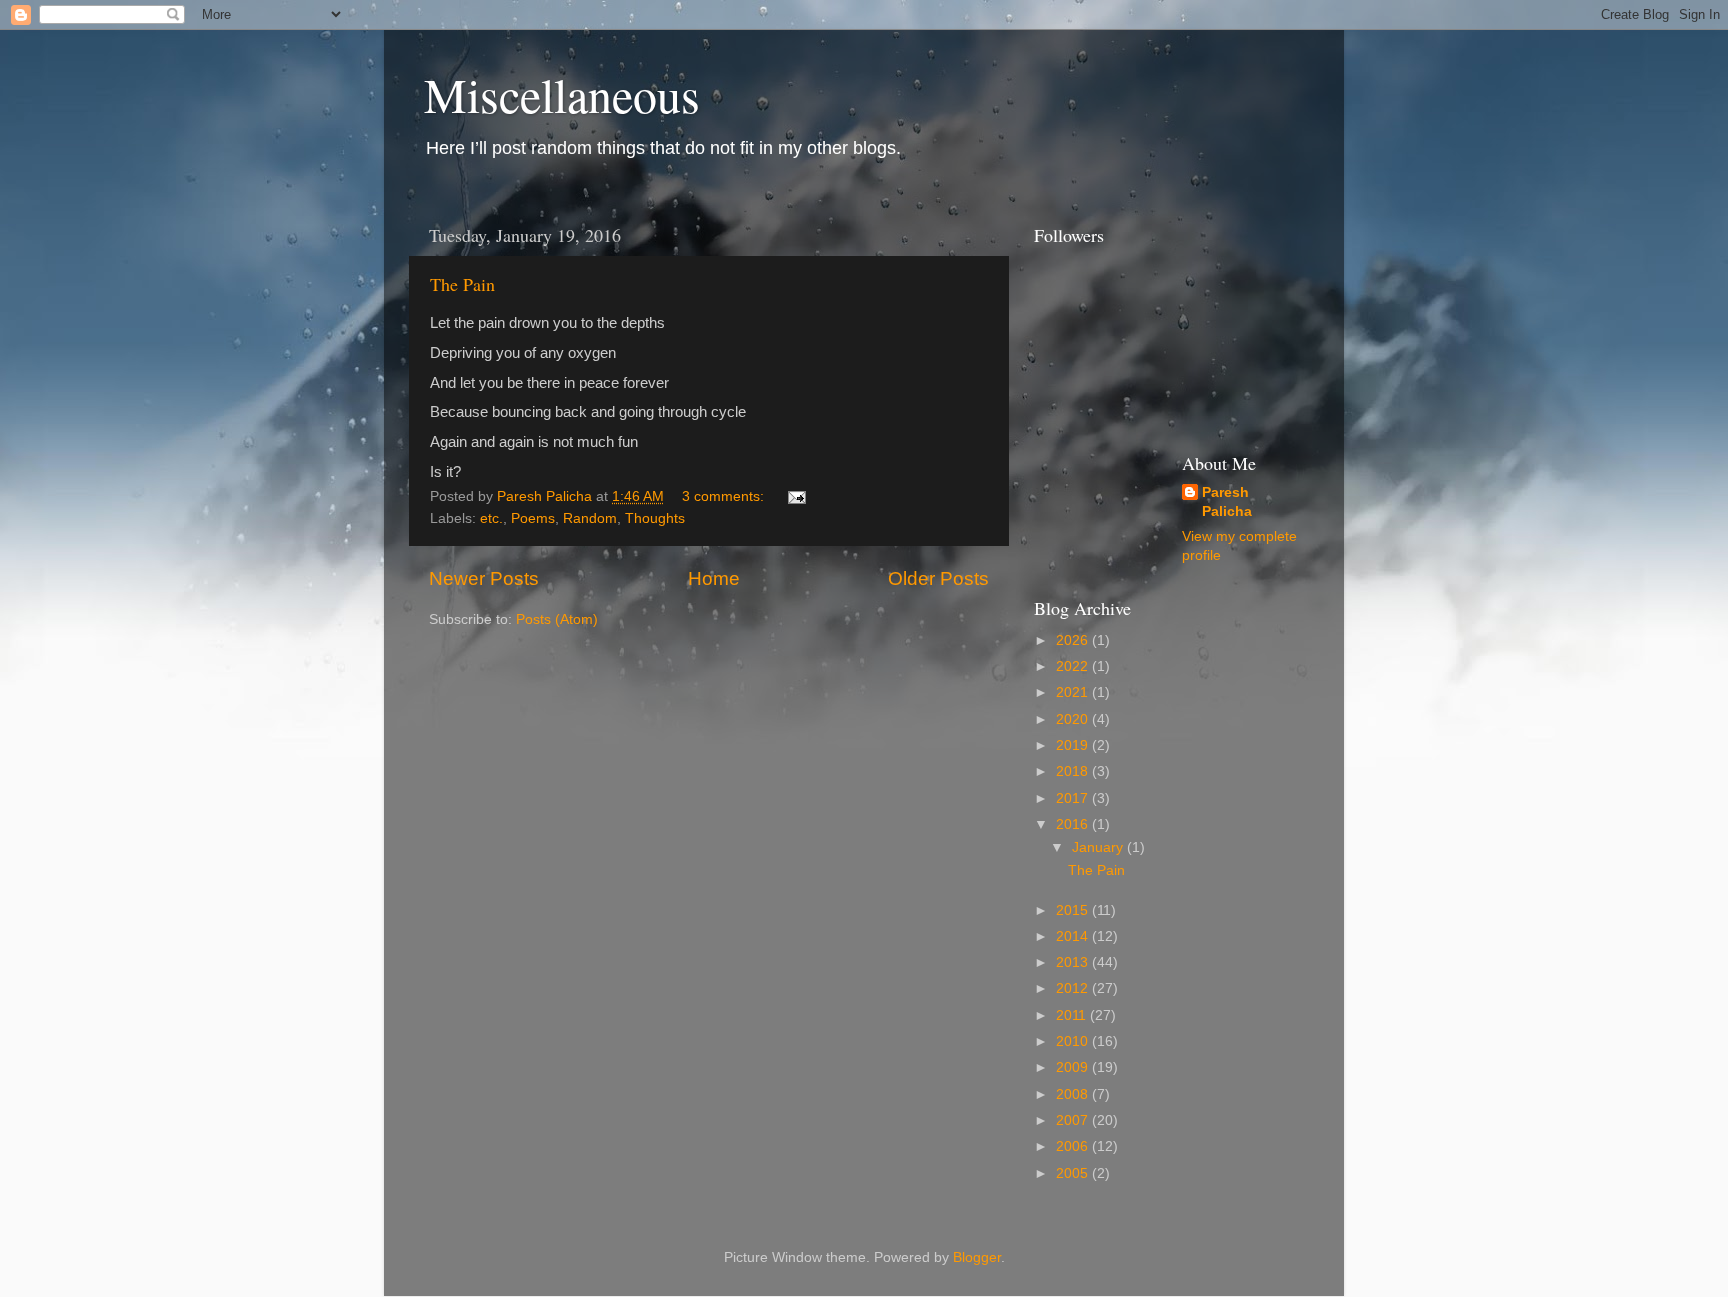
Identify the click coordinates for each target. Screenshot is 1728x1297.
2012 (1074, 988)
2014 (1074, 936)
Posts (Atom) (557, 619)
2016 (1074, 824)
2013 (1074, 962)
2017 (1074, 798)
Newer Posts (484, 578)
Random (590, 518)
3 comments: (725, 496)
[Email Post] (795, 496)
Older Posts (938, 578)
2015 (1074, 910)
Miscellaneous (562, 94)
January (1099, 847)
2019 (1074, 745)
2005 (1074, 1173)
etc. (491, 518)
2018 (1074, 771)
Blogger (977, 1257)
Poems (533, 518)
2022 (1074, 666)
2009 (1074, 1067)
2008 (1074, 1094)
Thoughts (655, 518)
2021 (1074, 692)
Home (714, 578)
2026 (1074, 640)
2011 (1073, 1015)
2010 (1074, 1041)
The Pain (462, 284)
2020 (1074, 719)
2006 (1074, 1146)
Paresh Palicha (1227, 502)
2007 (1074, 1120)
